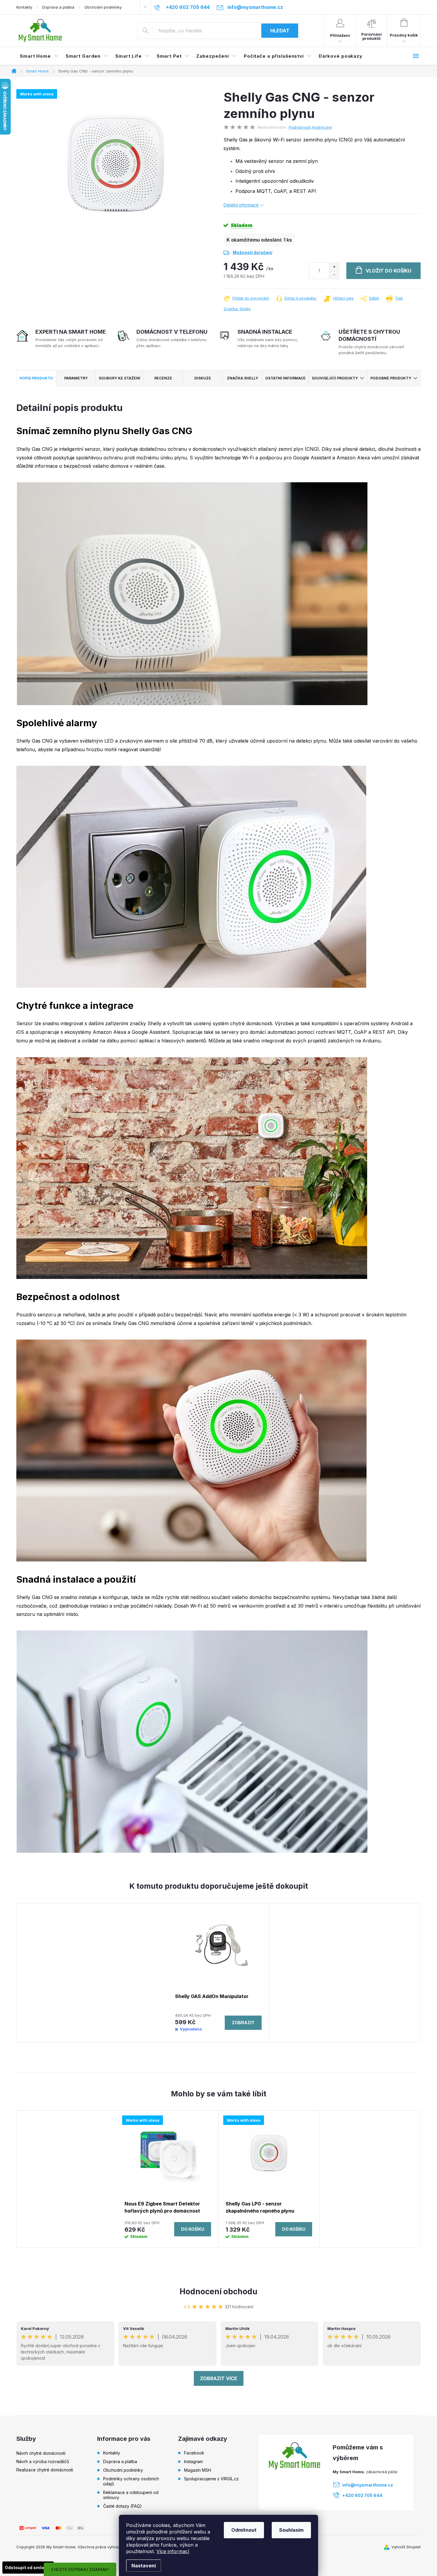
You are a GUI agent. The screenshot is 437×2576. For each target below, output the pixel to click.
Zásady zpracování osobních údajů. (218, 1343)
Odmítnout (244, 2530)
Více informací (173, 2551)
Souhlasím (291, 2530)
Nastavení (144, 2566)
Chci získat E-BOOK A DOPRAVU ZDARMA (218, 1321)
